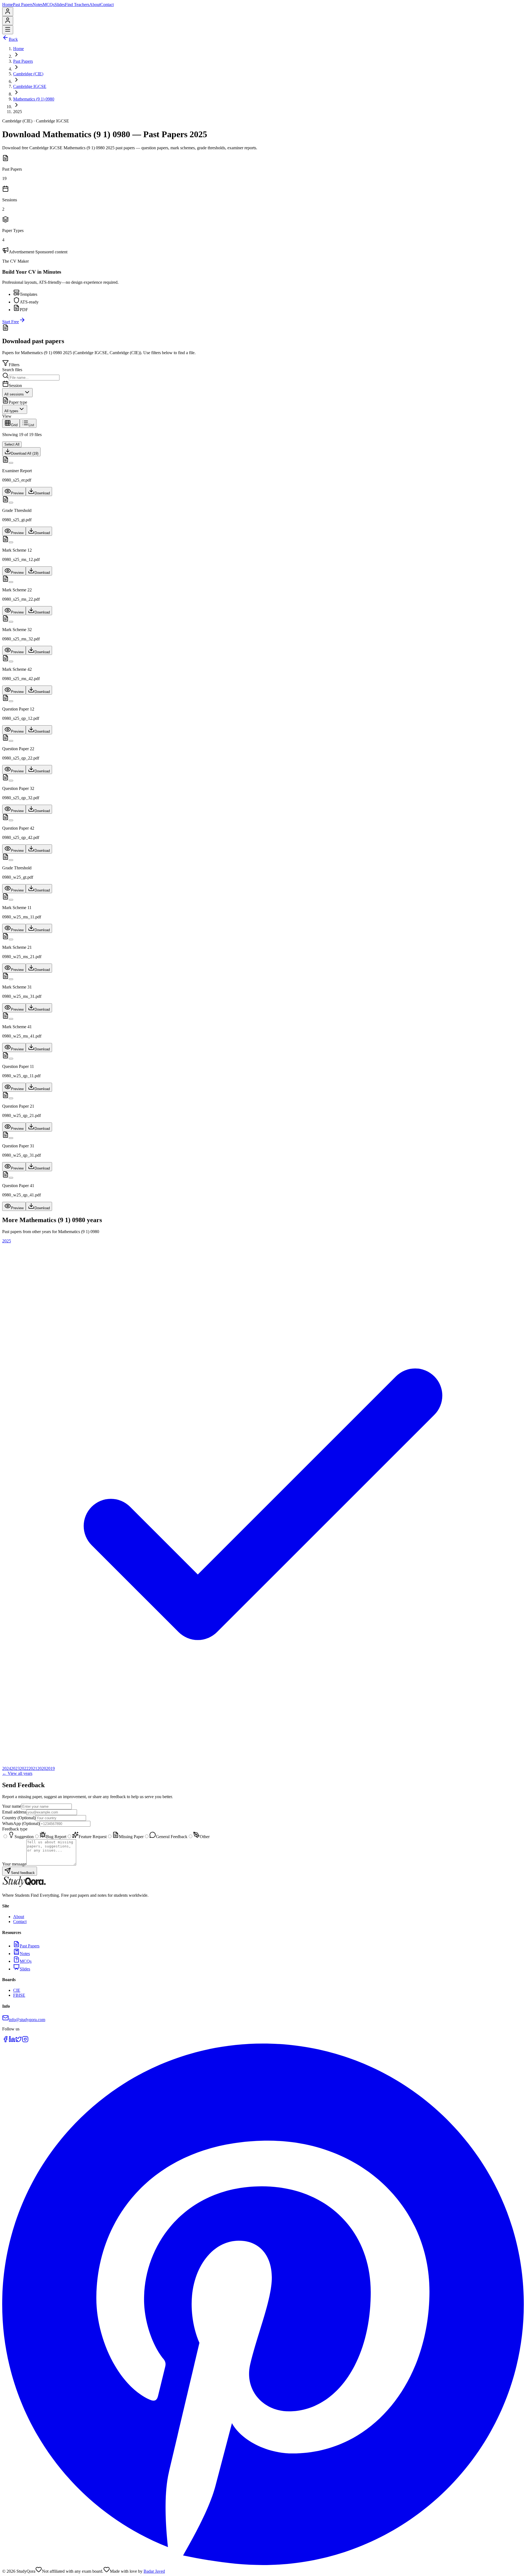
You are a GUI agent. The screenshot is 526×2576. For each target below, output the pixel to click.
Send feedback (23, 1873)
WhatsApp (21, 1823)
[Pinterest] (263, 2564)
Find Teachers (77, 5)
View (7, 416)
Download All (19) (25, 453)
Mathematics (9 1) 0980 (34, 99)
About (95, 5)
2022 (24, 1768)
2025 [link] (18, 112)
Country (19, 1818)
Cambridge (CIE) (28, 74)
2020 (42, 1768)
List (31, 425)
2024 (7, 1768)
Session (15, 386)
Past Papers (23, 5)
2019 (50, 1768)
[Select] (11, 463)
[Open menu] (8, 30)
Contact (107, 5)
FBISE (19, 1995)
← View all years (17, 1773)
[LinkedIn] (12, 2041)
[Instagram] (25, 2041)
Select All (12, 444)
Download (42, 493)
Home (8, 5)
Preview (17, 493)
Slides (60, 5)
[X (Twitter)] (19, 2041)
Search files (12, 370)
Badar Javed (154, 2571)
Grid (14, 425)
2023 (15, 1768)
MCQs (49, 5)
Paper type (18, 402)
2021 (33, 1768)
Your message (14, 1864)
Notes (38, 5)
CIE (17, 1990)
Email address (14, 1812)
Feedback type (15, 1829)
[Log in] (8, 13)
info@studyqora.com (27, 2020)
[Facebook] (5, 2041)
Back (13, 39)
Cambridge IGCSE (30, 86)
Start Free (11, 322)
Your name (12, 1806)
